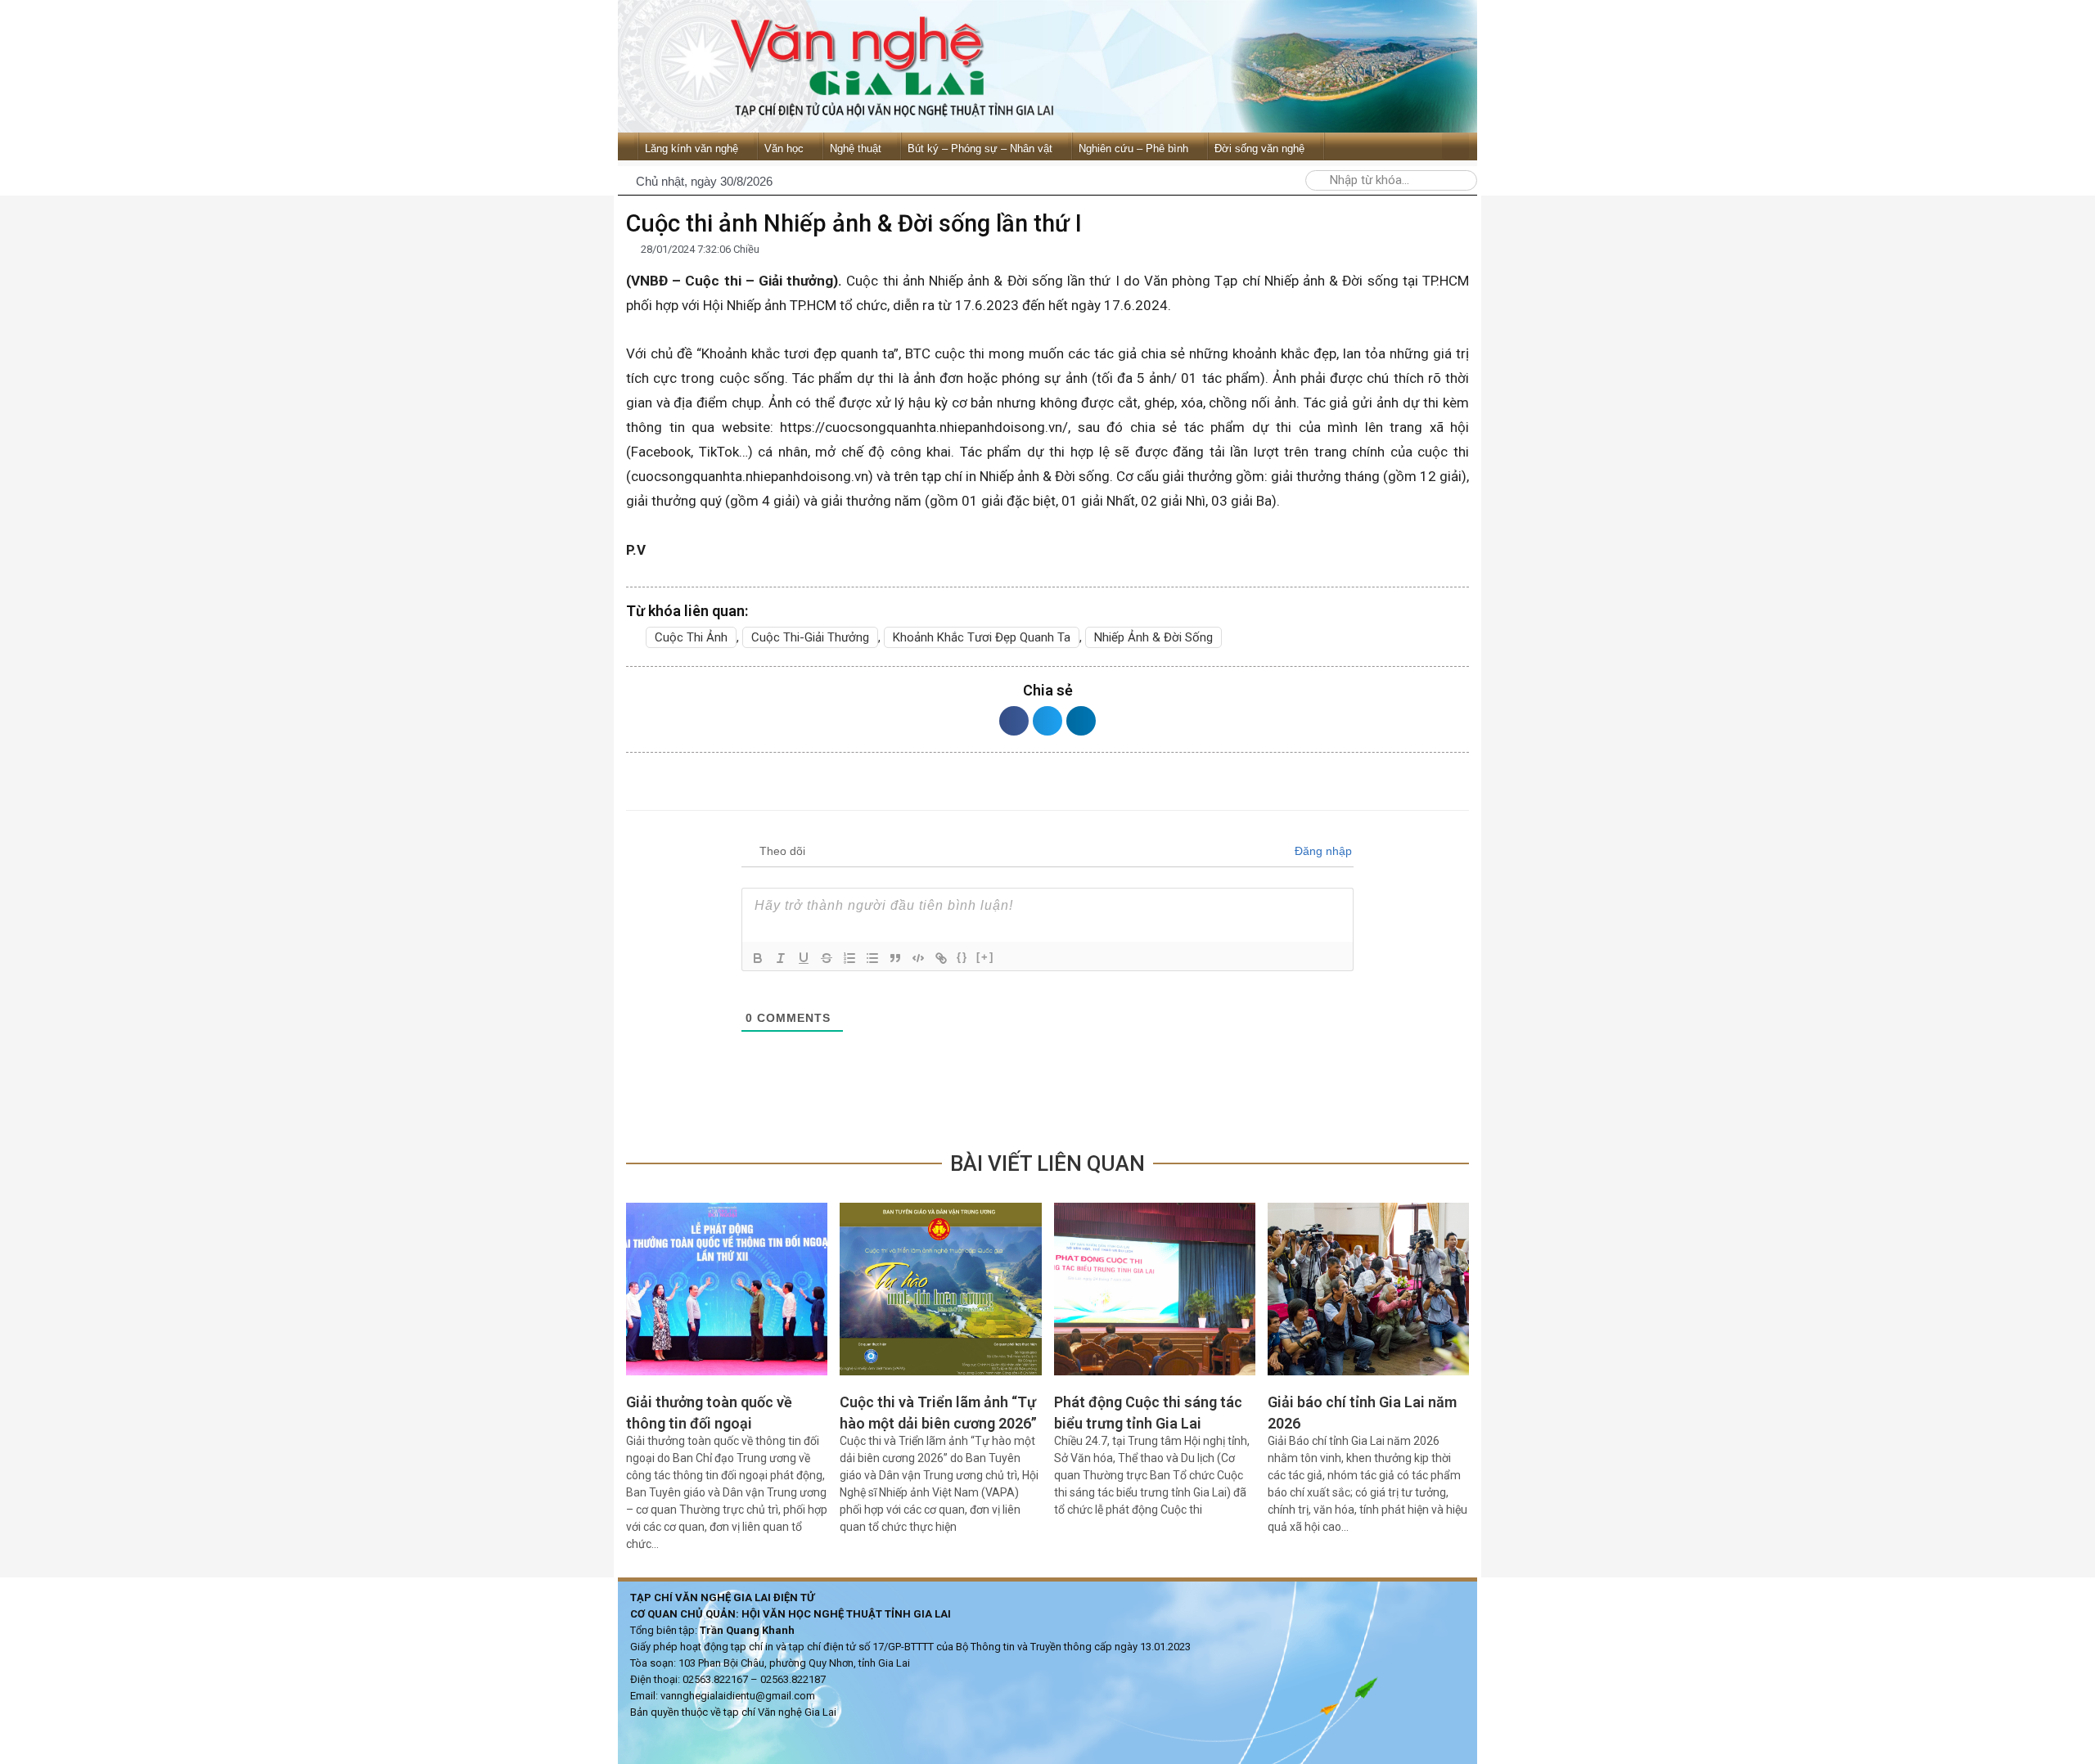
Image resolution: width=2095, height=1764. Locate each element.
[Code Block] (918, 958)
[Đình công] (827, 958)
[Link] (941, 958)
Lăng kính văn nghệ (692, 148)
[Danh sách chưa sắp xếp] (872, 958)
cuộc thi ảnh (691, 637)
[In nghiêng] (781, 958)
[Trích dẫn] (895, 958)
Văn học (784, 148)
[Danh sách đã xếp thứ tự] (849, 958)
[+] (985, 957)
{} (962, 957)
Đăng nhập (1322, 851)
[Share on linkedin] (1081, 721)
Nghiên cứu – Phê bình (1133, 148)
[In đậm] (758, 958)
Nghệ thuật (856, 148)
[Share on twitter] (1047, 721)
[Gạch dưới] (804, 958)
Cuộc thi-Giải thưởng (810, 637)
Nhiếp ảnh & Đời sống (1153, 637)
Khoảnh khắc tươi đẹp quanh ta (982, 637)
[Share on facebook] (1014, 721)
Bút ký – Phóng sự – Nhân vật (980, 148)
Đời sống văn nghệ (1259, 148)
